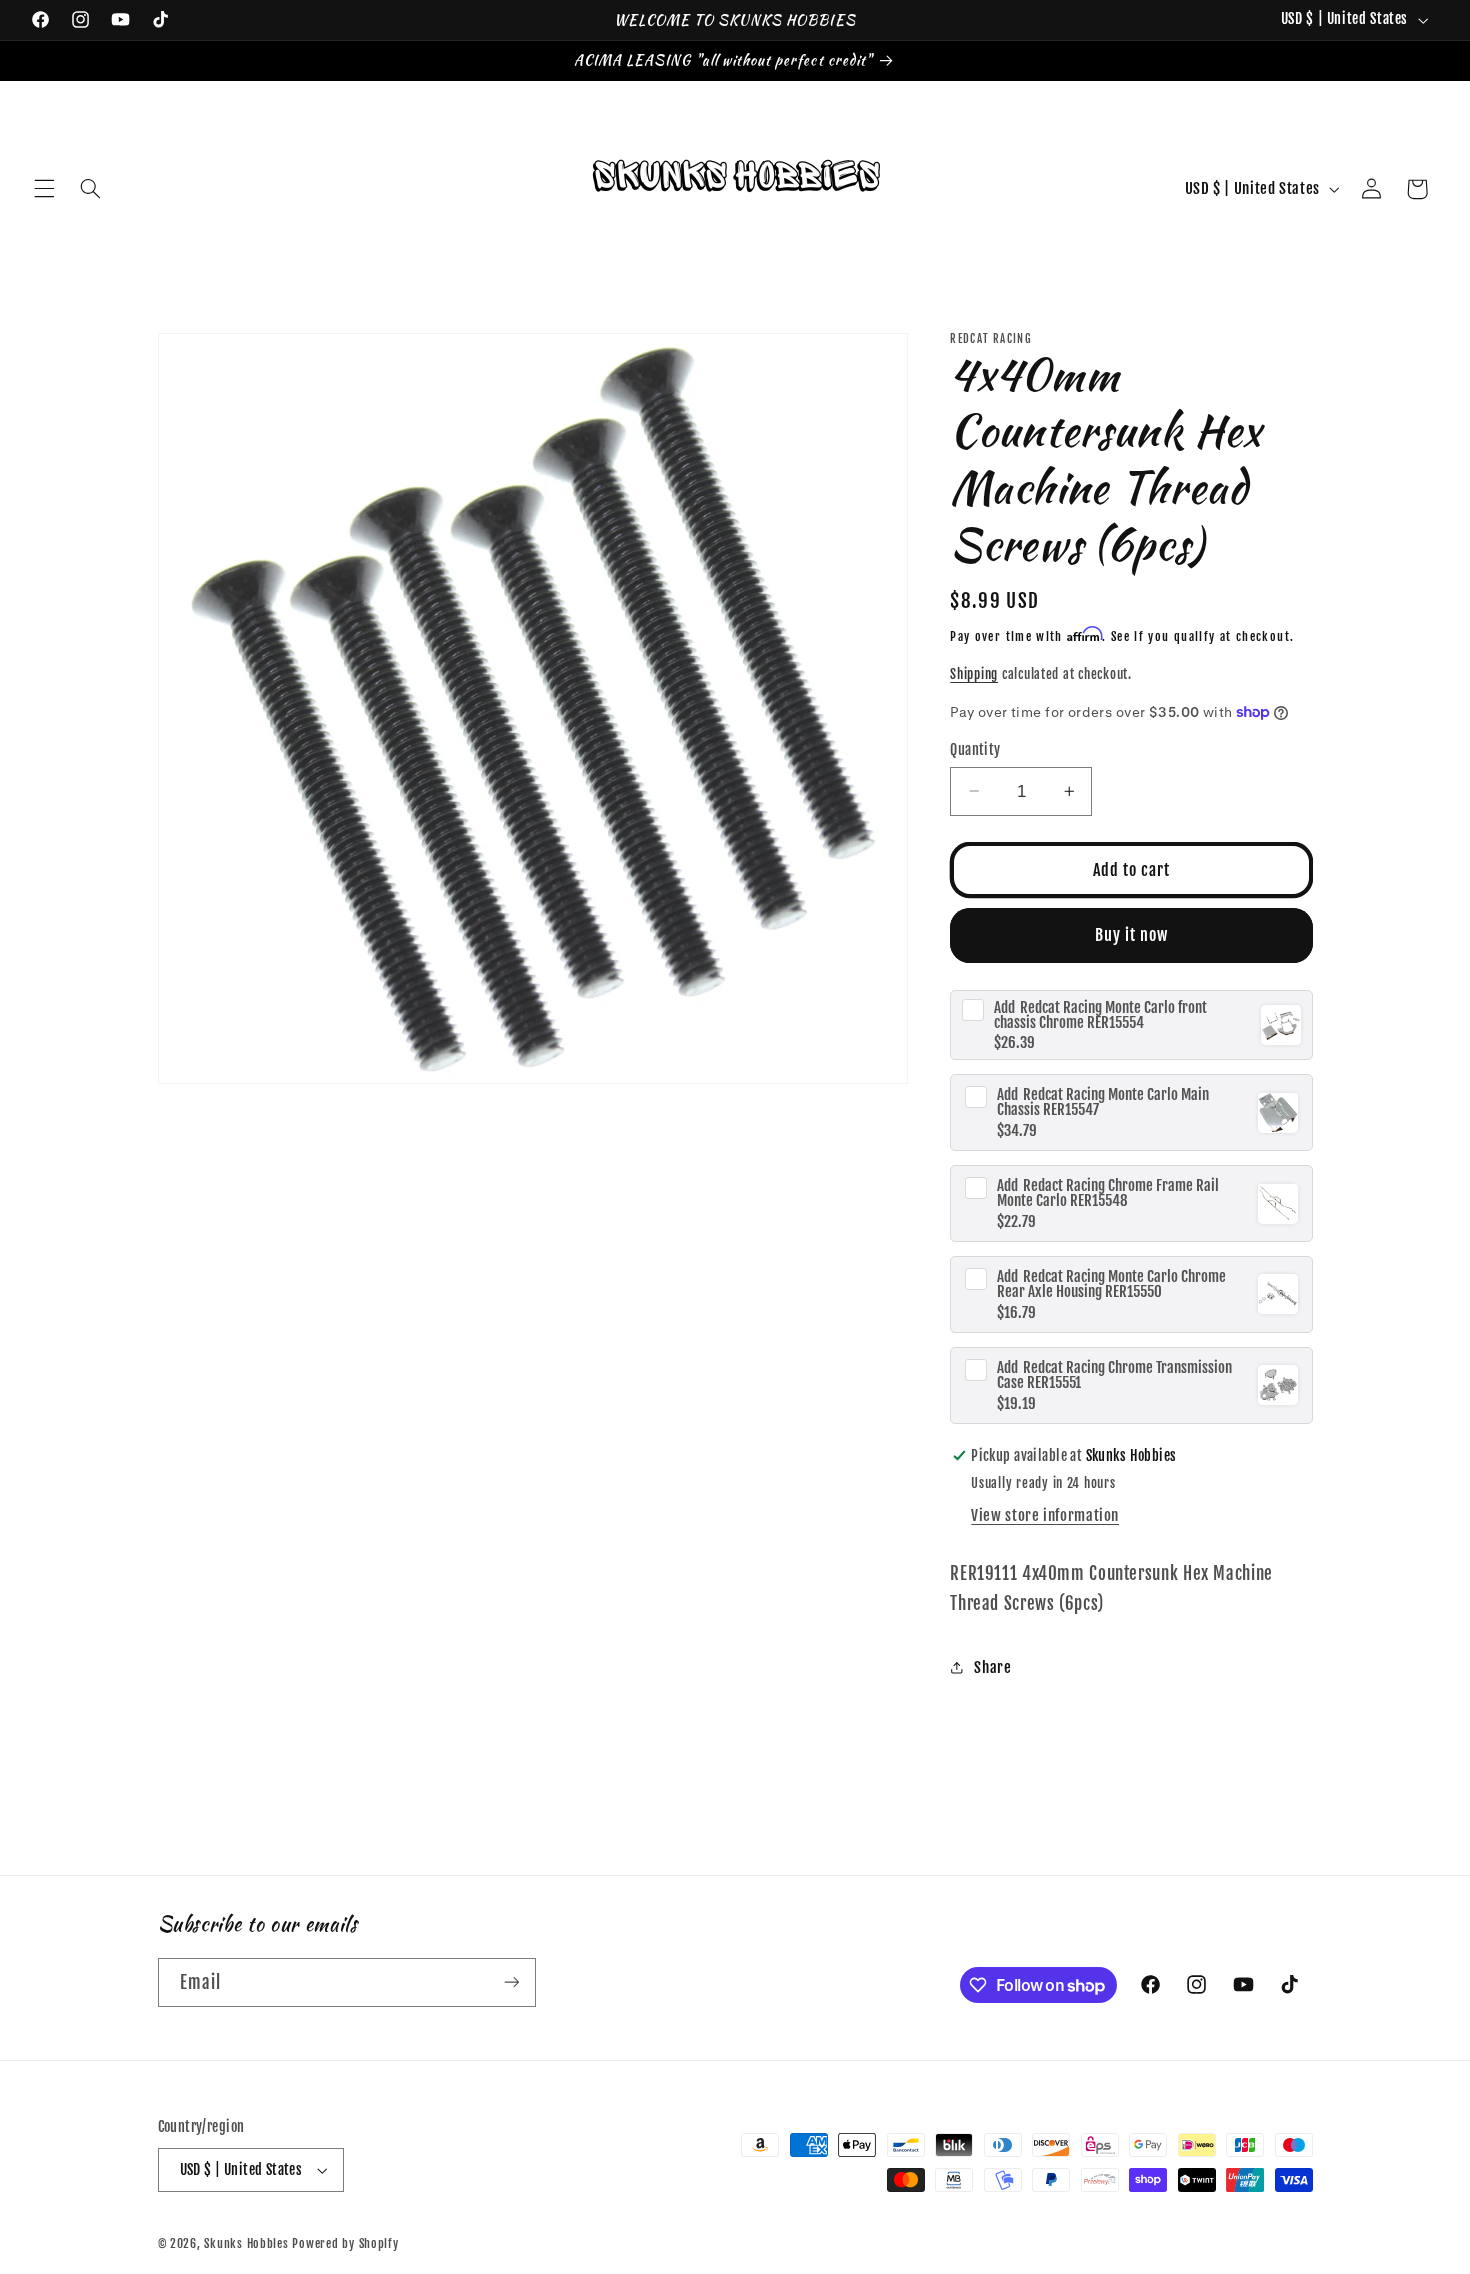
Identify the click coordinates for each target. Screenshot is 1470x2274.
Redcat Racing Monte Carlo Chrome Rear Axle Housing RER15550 (1111, 1284)
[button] (44, 189)
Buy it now (1132, 935)
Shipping (974, 674)
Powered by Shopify (345, 2243)
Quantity (975, 749)
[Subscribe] (511, 1982)
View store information (1045, 1515)
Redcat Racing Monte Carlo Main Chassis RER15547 (1103, 1102)
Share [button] (992, 1667)
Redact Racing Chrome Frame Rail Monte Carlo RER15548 (1108, 1193)
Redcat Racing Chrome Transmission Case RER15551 (1114, 1374)
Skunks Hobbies (248, 2243)
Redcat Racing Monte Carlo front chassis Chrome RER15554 (1100, 1014)
